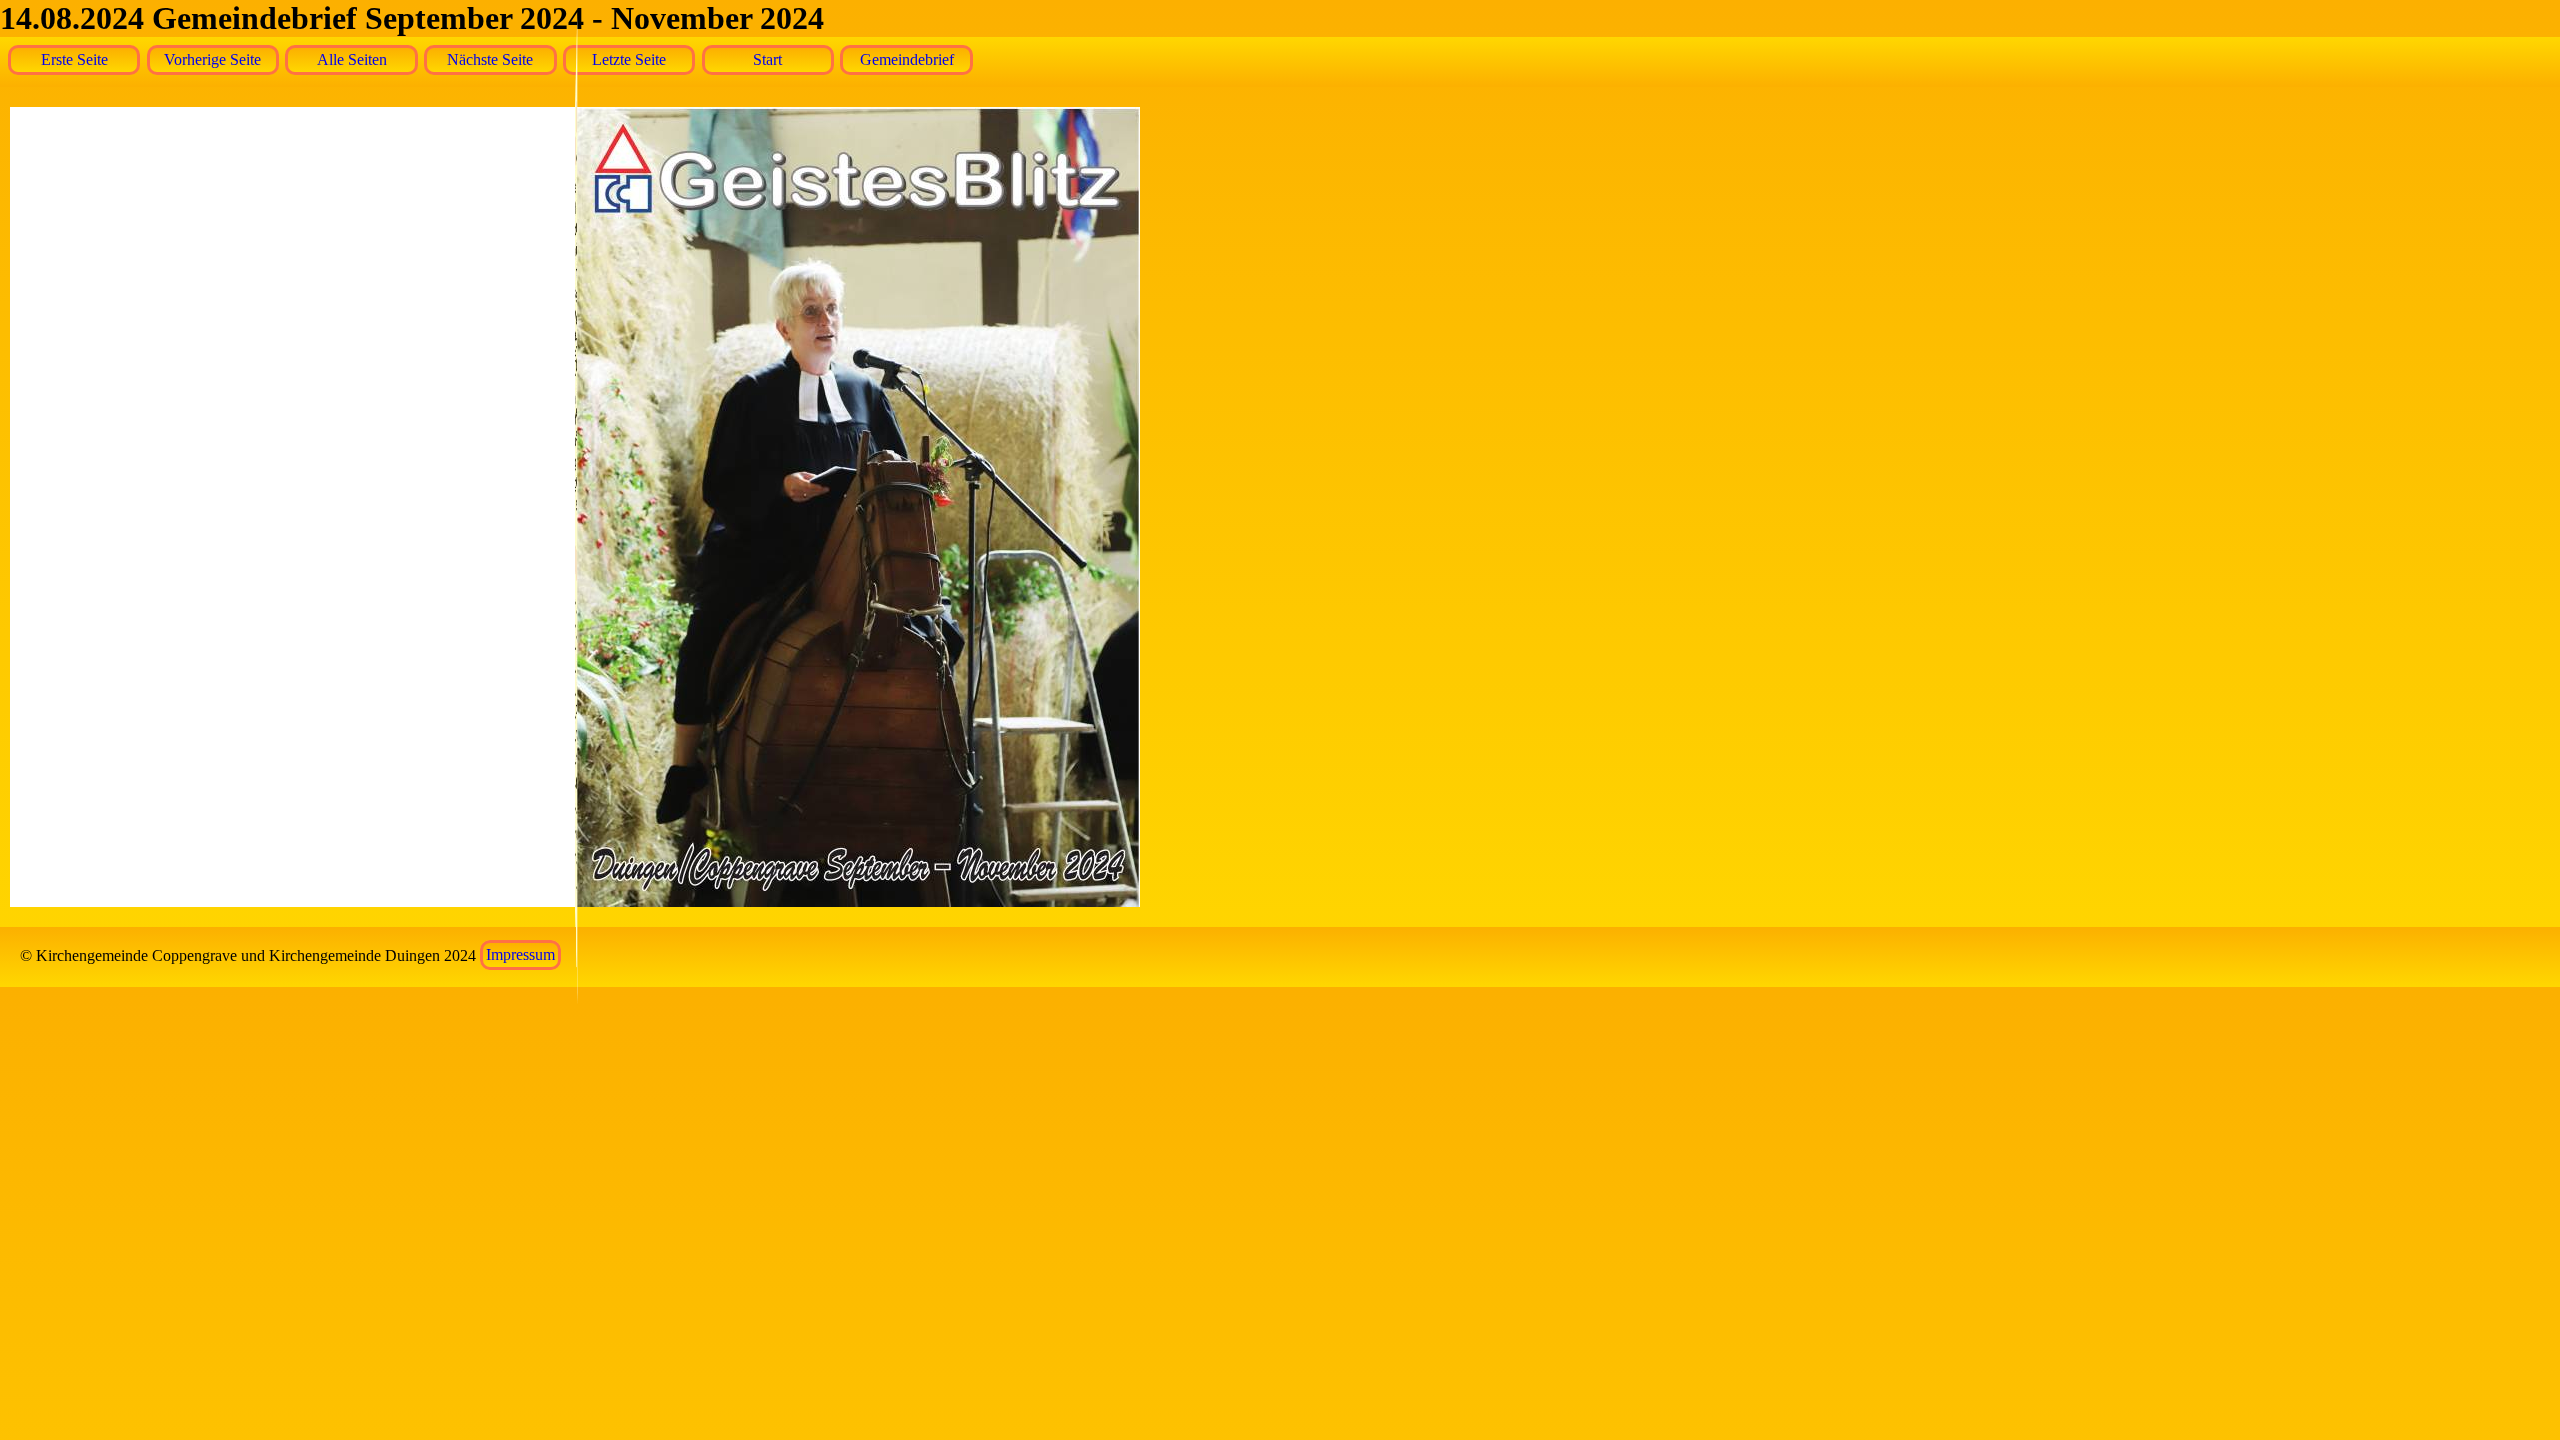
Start (767, 59)
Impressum (520, 955)
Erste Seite (74, 59)
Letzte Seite (629, 59)
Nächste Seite (490, 59)
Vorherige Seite (212, 59)
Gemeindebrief (907, 59)
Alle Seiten (352, 59)
